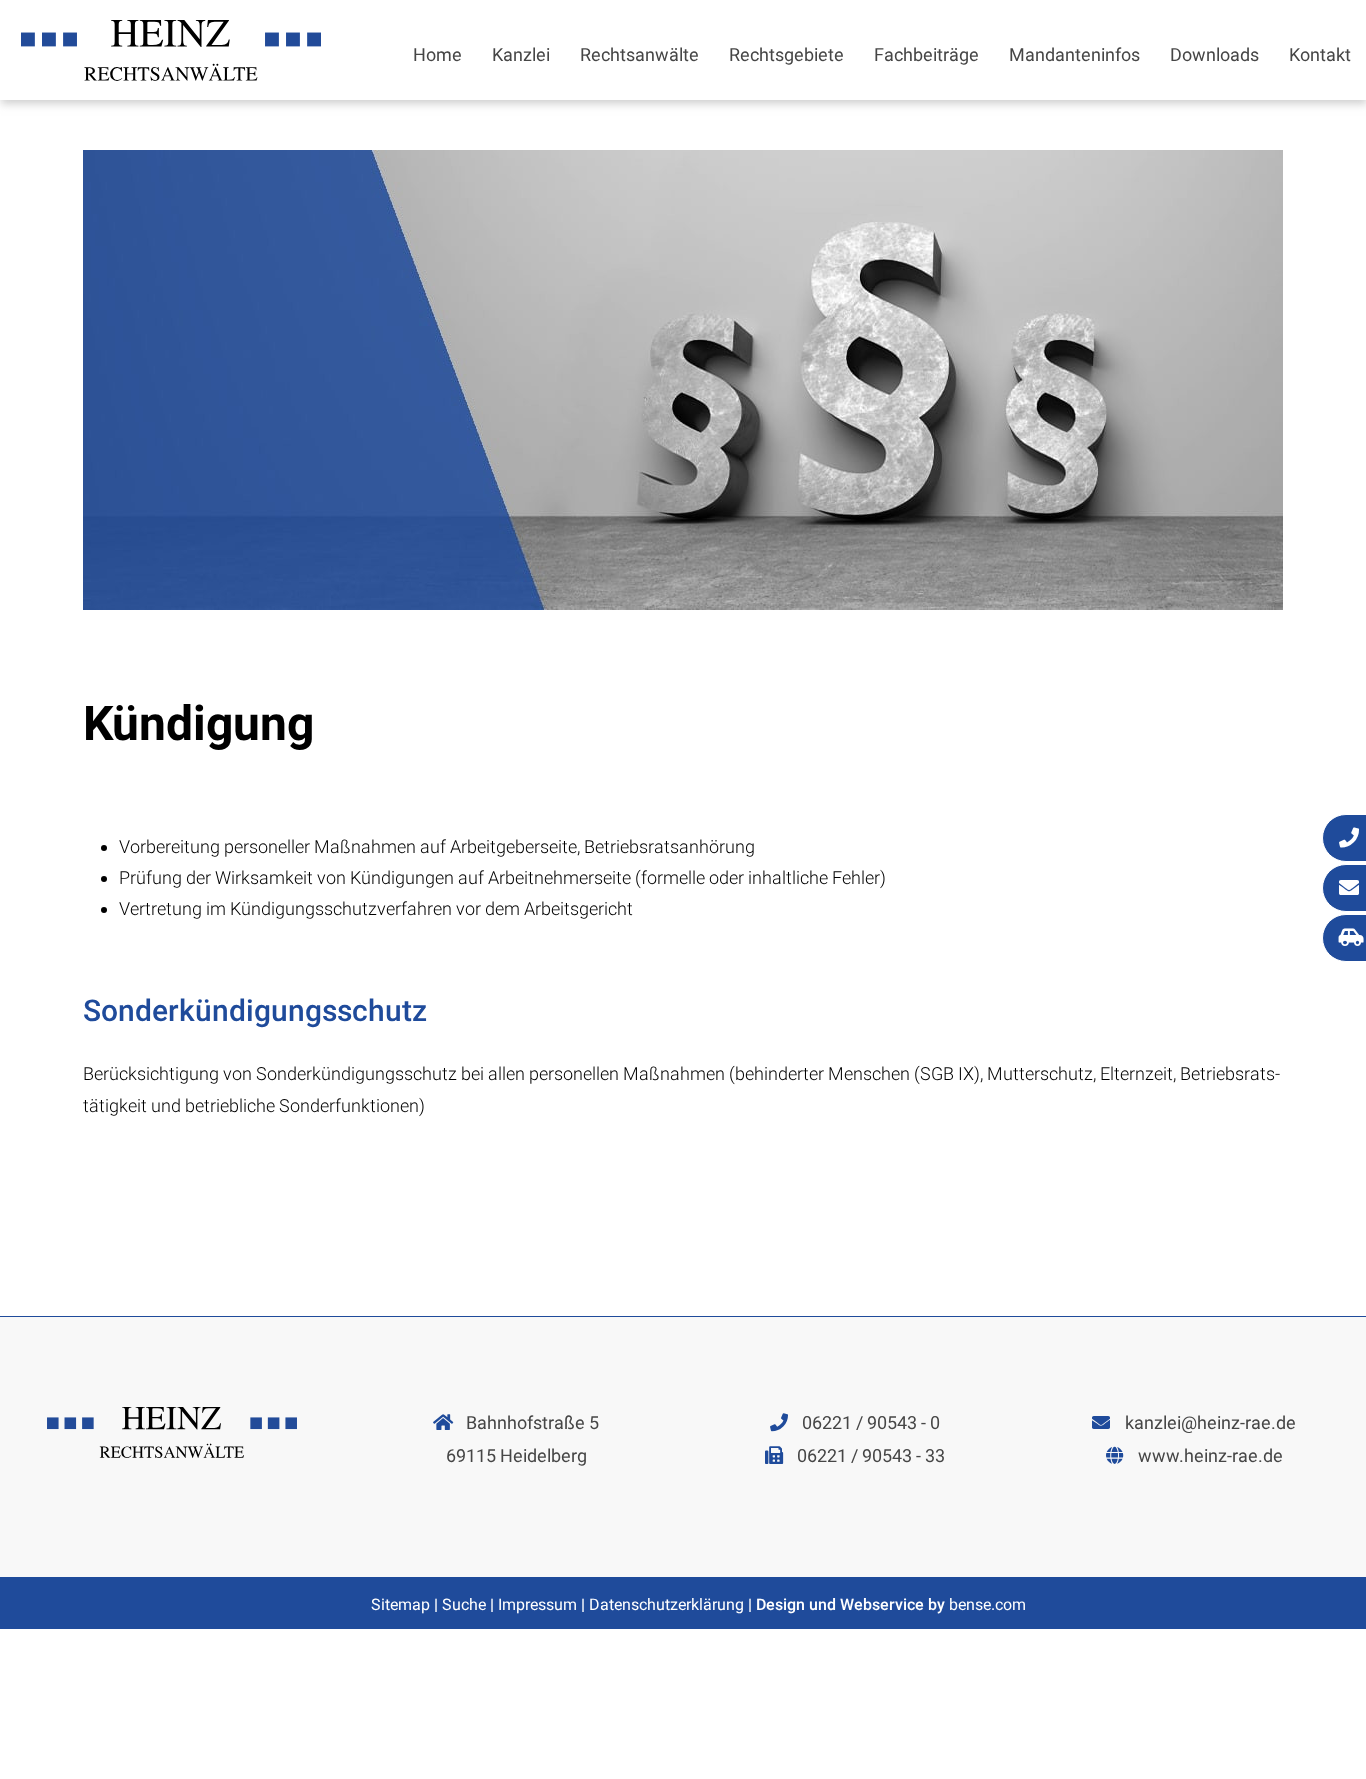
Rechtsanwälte (639, 54)
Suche (464, 1604)
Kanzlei (521, 54)
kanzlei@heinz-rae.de (1210, 1422)
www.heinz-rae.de (1210, 1455)
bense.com (987, 1604)
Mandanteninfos (1074, 54)
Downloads (1214, 54)
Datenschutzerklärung (666, 1604)
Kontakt (1320, 54)
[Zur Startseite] (171, 74)
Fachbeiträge (926, 54)
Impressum (537, 1604)
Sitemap (400, 1604)
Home (437, 54)
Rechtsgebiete (786, 54)
